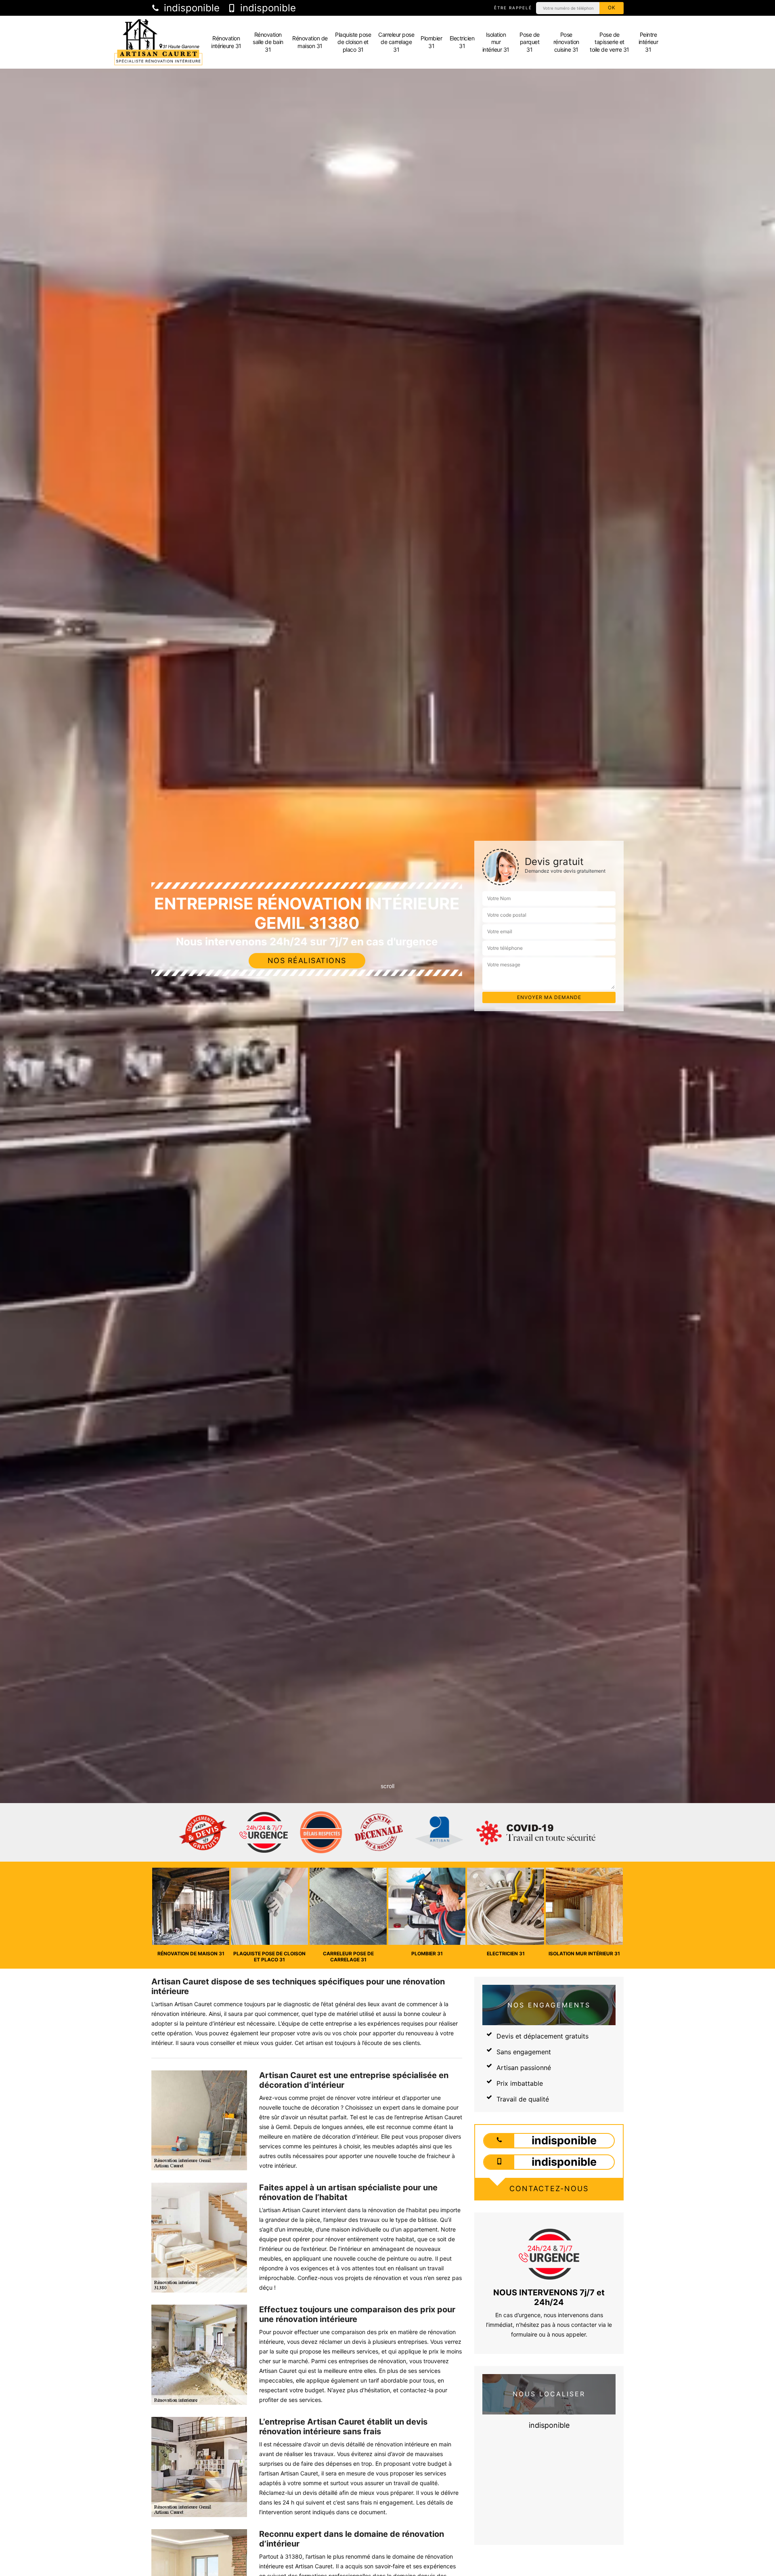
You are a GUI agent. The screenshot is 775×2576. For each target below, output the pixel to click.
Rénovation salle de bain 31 (268, 42)
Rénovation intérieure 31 (226, 42)
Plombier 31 (431, 42)
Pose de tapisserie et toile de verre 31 (610, 42)
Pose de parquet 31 (530, 42)
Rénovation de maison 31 (310, 42)
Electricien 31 (462, 42)
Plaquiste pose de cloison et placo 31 (353, 42)
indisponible (190, 8)
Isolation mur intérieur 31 (496, 42)
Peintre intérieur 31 (648, 42)
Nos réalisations (307, 960)
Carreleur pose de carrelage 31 (396, 42)
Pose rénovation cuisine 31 (566, 42)
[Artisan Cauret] (158, 42)
